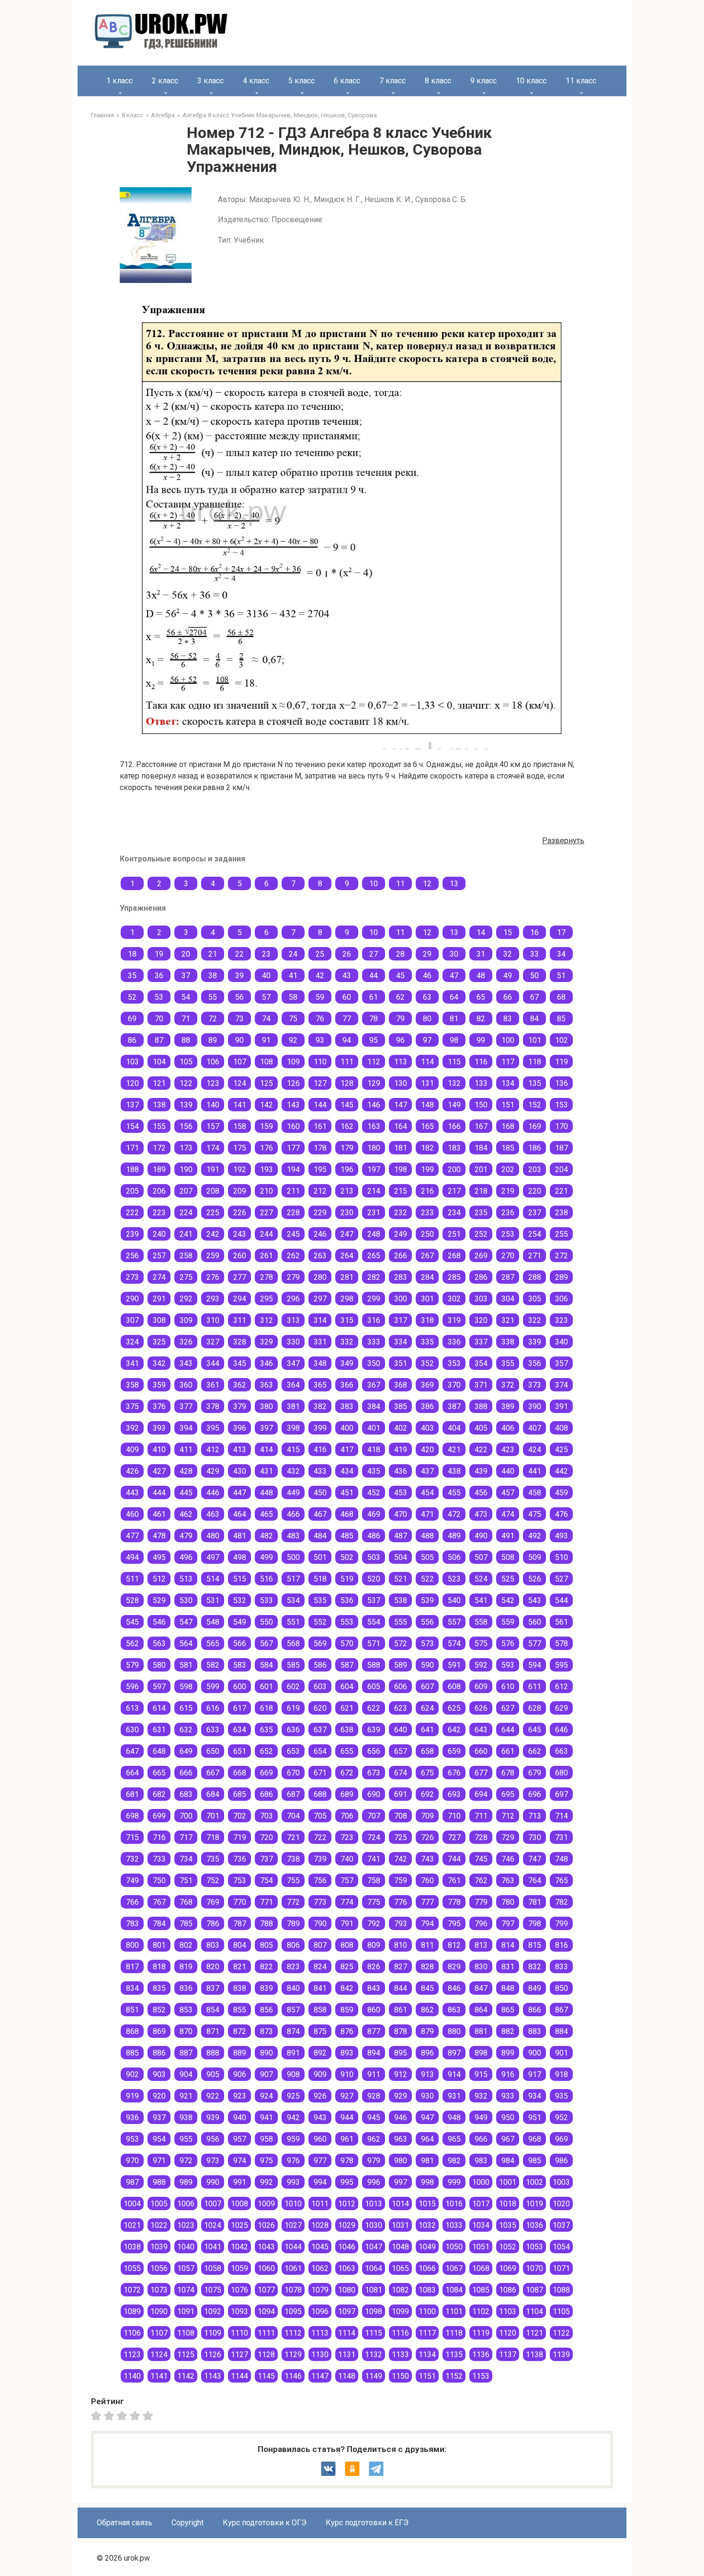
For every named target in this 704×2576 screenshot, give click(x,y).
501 (320, 1557)
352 (427, 1363)
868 (132, 2031)
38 (213, 976)
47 (454, 976)
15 (508, 932)
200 (454, 1169)
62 (400, 997)
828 (427, 1967)
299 (374, 1299)
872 (240, 2031)
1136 (481, 2355)
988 (159, 2182)
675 (427, 1773)
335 (427, 1342)
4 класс (256, 81)
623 (401, 1708)
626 (481, 1708)
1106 (132, 2333)
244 (267, 1234)
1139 (561, 2355)
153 (562, 1105)
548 (213, 1622)
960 (320, 2139)
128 (347, 1083)
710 (454, 1816)
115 (454, 1062)
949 (481, 2118)
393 (159, 1428)
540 (454, 1600)
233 (427, 1213)
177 (293, 1148)
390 (535, 1407)
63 (427, 997)
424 (535, 1450)
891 (293, 2053)
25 (320, 954)
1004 (132, 2204)
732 (132, 1859)
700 (186, 1816)
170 (562, 1126)
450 (320, 1493)
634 (240, 1730)
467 (320, 1514)
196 (347, 1169)
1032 (427, 2225)
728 (481, 1837)
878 (401, 2031)
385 (401, 1407)
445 (186, 1493)
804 (240, 1945)
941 (267, 2118)
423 (508, 1450)
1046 (347, 2247)
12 (427, 884)
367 (374, 1385)
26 (347, 954)
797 (508, 1924)
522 (427, 1579)
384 (374, 1407)
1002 (534, 2182)
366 (347, 1385)
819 (186, 1967)
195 (320, 1169)
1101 (454, 2311)
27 (374, 954)
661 (508, 1751)
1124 (159, 2355)
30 (454, 954)
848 (508, 1988)
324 (132, 1342)
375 (132, 1407)
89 (213, 1040)
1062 (320, 2268)
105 (186, 1062)
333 (374, 1342)
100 (508, 1040)
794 (427, 1924)
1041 (213, 2247)
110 (320, 1062)
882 (508, 2031)
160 (293, 1126)
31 (481, 954)
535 (320, 1600)
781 (535, 1902)
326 (186, 1342)
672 (347, 1773)
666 (186, 1773)
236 (508, 1213)
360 (186, 1385)
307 (132, 1320)
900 (535, 2053)
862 (427, 2010)
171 (132, 1148)
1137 (508, 2355)
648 (159, 1751)
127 (320, 1083)
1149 (374, 2376)
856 (267, 2010)
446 (213, 1493)
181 (401, 1148)
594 (535, 1665)
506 (454, 1557)
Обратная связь (125, 2523)
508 (508, 1557)
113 (401, 1062)
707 (374, 1816)
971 (159, 2161)
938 (186, 2118)
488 (427, 1536)
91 (266, 1040)
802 (186, 1945)
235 (481, 1213)
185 (508, 1148)
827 (401, 1967)
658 (427, 1751)
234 (454, 1213)
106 (213, 1062)
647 (132, 1751)
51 (561, 976)
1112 (293, 2333)
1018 (508, 2204)
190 (186, 1169)
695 (508, 1794)
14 (481, 932)
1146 (293, 2376)
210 (267, 1191)
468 (347, 1514)
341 (132, 1363)
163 (374, 1126)
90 (239, 1040)
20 (186, 954)
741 (374, 1859)
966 (481, 2139)
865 (508, 2010)
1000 (481, 2182)
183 (454, 1148)
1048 (400, 2247)
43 (347, 976)
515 (240, 1579)
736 (240, 1859)
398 (293, 1428)
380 (267, 1407)
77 (347, 1019)
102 (562, 1040)
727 (454, 1837)
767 (159, 1902)
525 (508, 1579)
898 (481, 2053)
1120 (508, 2333)
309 (186, 1320)
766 (132, 1902)
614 (159, 1708)
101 (535, 1040)
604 (347, 1687)
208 (213, 1191)
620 (320, 1708)
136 (562, 1083)
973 (213, 2161)
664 (132, 1773)
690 (374, 1794)
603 (320, 1687)
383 (347, 1407)
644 (508, 1730)
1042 (239, 2247)
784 (159, 1924)
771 (267, 1902)
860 (374, 2010)
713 (535, 1816)
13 (454, 884)
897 (454, 2053)
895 (401, 2053)
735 (213, 1859)
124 (240, 1083)
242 (213, 1234)
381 (293, 1407)
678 (508, 1773)
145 (347, 1105)
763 (508, 1881)
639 (374, 1730)
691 (401, 1794)
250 (427, 1234)
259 (213, 1256)
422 (481, 1450)
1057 (186, 2268)
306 (562, 1299)
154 (132, 1126)
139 (186, 1105)
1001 (508, 2182)
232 (401, 1213)
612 (562, 1687)
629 (562, 1708)
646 (562, 1730)
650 (213, 1751)
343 (186, 1363)
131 (427, 1083)
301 (427, 1299)
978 (347, 2161)
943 (320, 2118)
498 (240, 1557)
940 (240, 2118)
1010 (293, 2204)
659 (454, 1751)
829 (454, 1967)
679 (535, 1773)
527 (562, 1579)
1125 (186, 2355)
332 (347, 1342)
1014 (400, 2204)
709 (427, 1816)
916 (508, 2074)
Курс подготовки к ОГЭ (265, 2523)
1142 (186, 2376)
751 (186, 1881)
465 (267, 1514)
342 (159, 1363)
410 (159, 1450)
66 (508, 997)
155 (159, 1126)
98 (454, 1040)
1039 (159, 2247)
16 (534, 932)
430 (240, 1471)
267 (427, 1256)
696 (535, 1794)
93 (320, 1040)
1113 (320, 2333)
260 (240, 1256)
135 (535, 1083)
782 (562, 1902)
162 (347, 1126)
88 (186, 1040)
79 (400, 1019)
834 (132, 1988)
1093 (239, 2311)
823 (293, 1967)
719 (240, 1837)
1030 (374, 2225)
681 (132, 1794)
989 (186, 2182)
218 (481, 1191)
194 (293, 1169)
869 (159, 2031)
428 (186, 1471)
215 (401, 1191)
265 (374, 1256)
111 (347, 1062)
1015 (427, 2204)
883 (535, 2031)
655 (347, 1751)
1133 (400, 2355)
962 (374, 2139)
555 (401, 1622)
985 (535, 2161)
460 (132, 1514)
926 (320, 2096)
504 (401, 1557)
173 (186, 1148)
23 (266, 954)
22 (239, 954)
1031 (400, 2225)
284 (427, 1277)
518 (320, 1579)
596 (132, 1687)
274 (159, 1277)
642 (454, 1730)
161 (320, 1126)
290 (132, 1299)
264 (347, 1256)
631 (159, 1730)
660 (481, 1751)
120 (132, 1083)
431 (267, 1471)
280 (320, 1277)
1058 (213, 2268)
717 (186, 1837)
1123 (132, 2355)
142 (267, 1105)
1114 (347, 2333)
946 (401, 2118)
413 (240, 1450)
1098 (374, 2311)
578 (562, 1644)
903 (159, 2074)
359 (159, 1385)
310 (213, 1320)
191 (213, 1169)
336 (454, 1342)
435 (374, 1471)
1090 (159, 2311)
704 (293, 1816)
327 (213, 1342)
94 (347, 1040)
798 (535, 1924)
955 (186, 2139)
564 (186, 1644)
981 (427, 2161)
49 (508, 976)
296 (293, 1299)
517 (293, 1579)
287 (508, 1277)
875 (320, 2031)
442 (562, 1471)
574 (454, 1644)
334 (401, 1342)
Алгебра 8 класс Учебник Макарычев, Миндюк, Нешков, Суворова (280, 115)
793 (401, 1924)
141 (240, 1105)
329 (267, 1342)
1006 (186, 2204)
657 (401, 1751)
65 (481, 997)
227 (267, 1213)
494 (132, 1557)
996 (374, 2182)
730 (535, 1837)
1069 (508, 2268)
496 (186, 1557)
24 (293, 954)
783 (132, 1924)
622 (374, 1708)
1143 (213, 2376)
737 (267, 1859)
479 (186, 1536)
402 (401, 1428)
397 (267, 1428)
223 (159, 1213)
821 (240, 1967)
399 (320, 1428)
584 (267, 1665)
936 (132, 2118)
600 (240, 1687)
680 (562, 1773)
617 (240, 1708)
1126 (213, 2355)
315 (347, 1320)
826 (374, 1967)
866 (535, 2010)
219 (508, 1191)
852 (159, 2010)
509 (535, 1557)
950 (508, 2118)
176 (267, 1148)
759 (401, 1881)
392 (132, 1428)
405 (481, 1428)
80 (427, 1019)
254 (535, 1234)
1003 (561, 2182)
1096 (320, 2311)
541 (481, 1600)
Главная (102, 115)
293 (213, 1299)
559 (508, 1622)
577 (535, 1644)
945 (374, 2118)
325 (159, 1342)
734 (186, 1859)
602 (293, 1687)
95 (374, 1040)
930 (427, 2096)
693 (454, 1794)
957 (240, 2139)
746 (508, 1859)
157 (213, 1126)
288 (535, 1277)
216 (427, 1191)
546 (159, 1622)
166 (454, 1126)
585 (293, 1665)
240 (159, 1234)
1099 (400, 2311)
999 (454, 2182)
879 (427, 2031)
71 (186, 1019)
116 (481, 1062)
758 (374, 1881)
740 (347, 1859)
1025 (239, 2225)
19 (159, 954)
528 (132, 1600)
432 (293, 1471)
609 (481, 1687)
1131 (347, 2355)
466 (293, 1514)
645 (535, 1730)
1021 (132, 2225)
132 (454, 1083)
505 (427, 1557)
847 (481, 1988)
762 (481, 1881)
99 (481, 1040)
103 (132, 1062)
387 (454, 1407)
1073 (159, 2290)
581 (186, 1665)
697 (562, 1794)
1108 (186, 2333)
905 (213, 2074)
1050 (454, 2247)
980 (401, 2161)
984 (508, 2161)
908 (293, 2074)
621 (347, 1708)
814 (508, 1945)
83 (508, 1019)
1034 (481, 2225)
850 (562, 1988)
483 (293, 1536)
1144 (239, 2376)
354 (481, 1363)
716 (159, 1837)
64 (454, 997)
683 (186, 1794)
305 (535, 1299)
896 (427, 2053)
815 (535, 1945)
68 (561, 997)
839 (267, 1988)
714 (562, 1816)
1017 (481, 2204)
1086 (508, 2290)
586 (320, 1665)
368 (401, 1385)
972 (186, 2161)
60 (347, 997)
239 (132, 1234)
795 (454, 1924)
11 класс (581, 81)
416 (320, 1450)
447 (240, 1493)
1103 (508, 2311)
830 (481, 1967)
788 (267, 1924)
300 (401, 1299)
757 (347, 1881)
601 (267, 1687)
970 (132, 2161)
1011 (320, 2204)
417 (347, 1450)
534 (293, 1600)
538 (401, 1600)
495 (159, 1557)
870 (186, 2031)
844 (401, 1988)
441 (535, 1471)
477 (132, 1536)
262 (293, 1256)
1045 (320, 2247)
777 (427, 1902)
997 (401, 2182)
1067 (454, 2268)
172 (159, 1148)
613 (132, 1708)
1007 (213, 2204)
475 (535, 1514)
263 (320, 1256)
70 (159, 1019)
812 (454, 1945)
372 (508, 1385)
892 (320, 2053)
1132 (374, 2355)
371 (481, 1385)
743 (427, 1859)
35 (132, 976)
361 (213, 1385)
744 (454, 1859)
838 (240, 1988)
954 (159, 2139)
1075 (213, 2290)
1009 (266, 2204)
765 (562, 1881)
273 (132, 1277)
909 (320, 2074)
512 (159, 1579)
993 (293, 2182)
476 (562, 1514)
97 (427, 1040)
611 (535, 1687)
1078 (293, 2290)
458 (535, 1493)
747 (535, 1859)
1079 (320, 2290)
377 (186, 1407)
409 (132, 1450)
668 (240, 1773)
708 (401, 1816)
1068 (481, 2268)
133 (481, 1083)
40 (266, 976)
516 (267, 1579)
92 (293, 1040)
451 (347, 1493)
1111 (266, 2333)
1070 (534, 2268)
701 (213, 1816)
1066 (427, 2268)
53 (159, 997)
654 (320, 1751)
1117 (427, 2333)
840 (293, 1988)
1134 (427, 2355)
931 (454, 2096)
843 (374, 1988)
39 (239, 976)
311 (240, 1320)
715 (132, 1837)
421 (454, 1450)
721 (293, 1837)
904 (186, 2074)
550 (267, 1622)
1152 (454, 2376)
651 (240, 1751)
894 (374, 2053)
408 (562, 1428)
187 (562, 1148)
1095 (293, 2311)
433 (320, 1471)
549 (240, 1622)
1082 (400, 2290)
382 (320, 1407)
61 (374, 997)
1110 (239, 2333)
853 (186, 2010)
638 (347, 1730)
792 (374, 1924)
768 (186, 1902)
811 (427, 1945)
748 (562, 1859)
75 (293, 1019)
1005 (159, 2204)
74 (266, 1019)
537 (374, 1600)
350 (374, 1363)
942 (293, 2118)
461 (159, 1514)
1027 (293, 2225)
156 (186, 1126)
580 (159, 1665)
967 (508, 2139)
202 (508, 1169)
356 (535, 1363)
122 (186, 1083)
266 (401, 1256)
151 (508, 1105)
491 (508, 1536)
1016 (454, 2204)
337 (481, 1342)
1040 (186, 2247)
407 (535, 1428)
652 (267, 1751)
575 (481, 1644)
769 (213, 1902)
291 (159, 1299)
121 (159, 1083)
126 (293, 1083)
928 (374, 2096)
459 (562, 1493)
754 (267, 1881)
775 (374, 1902)
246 (320, 1234)
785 (186, 1924)
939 (213, 2118)
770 (240, 1902)
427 (159, 1471)
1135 (454, 2355)
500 (293, 1557)
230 (347, 1213)
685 (240, 1794)
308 (159, 1320)
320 (481, 1320)
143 (293, 1105)
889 (240, 2053)
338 (508, 1342)
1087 (534, 2290)
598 (186, 1687)
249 (401, 1234)
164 (401, 1126)
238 (562, 1213)
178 (320, 1148)
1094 (266, 2311)
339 (535, 1342)
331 (320, 1342)
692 (427, 1794)
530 (186, 1600)
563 (159, 1644)
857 (293, 2010)
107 (240, 1062)
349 (347, 1363)
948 (454, 2118)
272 (562, 1256)
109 (293, 1062)
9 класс (483, 81)
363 (267, 1385)
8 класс (438, 81)
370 (454, 1385)
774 (347, 1902)
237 (535, 1213)
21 (213, 954)
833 (562, 1967)
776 (401, 1902)
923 (240, 2096)
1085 (481, 2290)
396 (240, 1428)
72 (213, 1019)
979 (374, 2161)
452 (374, 1493)
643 (481, 1730)
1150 (400, 2376)
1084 (454, 2290)
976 (293, 2161)
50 (534, 976)
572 (401, 1644)
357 (562, 1363)
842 (347, 1988)
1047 (374, 2247)
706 (347, 1816)
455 (454, 1493)
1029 (347, 2225)
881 (481, 2031)
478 (159, 1536)
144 (320, 1105)
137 (132, 1105)
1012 (347, 2204)
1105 (561, 2311)
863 (454, 2010)
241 (186, 1234)
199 (427, 1169)
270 (508, 1256)
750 (159, 1881)
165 (427, 1126)
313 (293, 1320)
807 (320, 1945)
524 (481, 1579)
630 (132, 1730)
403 (427, 1428)
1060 (266, 2268)
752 (213, 1881)
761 (454, 1881)
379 (240, 1407)
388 (481, 1407)
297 (320, 1299)
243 (240, 1234)
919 (132, 2096)
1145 (266, 2376)
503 (374, 1557)
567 (267, 1644)
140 (213, 1105)
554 (374, 1622)
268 (454, 1256)
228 (293, 1213)
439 (481, 1471)
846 (454, 1988)
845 (427, 1988)
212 (320, 1191)
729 (508, 1837)
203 (535, 1169)
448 (267, 1493)
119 (562, 1062)
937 (159, 2118)
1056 (159, 2268)
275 (186, 1277)
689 (347, 1794)
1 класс (119, 81)
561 (562, 1622)
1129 (293, 2355)
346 (267, 1363)
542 (508, 1600)
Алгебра (163, 115)
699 (159, 1816)
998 (427, 2182)
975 (267, 2161)
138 (159, 1105)
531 (213, 1600)
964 (427, 2139)
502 (347, 1557)
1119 (481, 2333)
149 (454, 1105)
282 (374, 1277)
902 (132, 2074)
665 (159, 1773)
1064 (374, 2268)
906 (240, 2074)
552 (320, 1622)
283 (401, 1277)
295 (267, 1299)
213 (347, 1191)
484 (320, 1536)
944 (347, 2118)
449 (293, 1493)
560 (535, 1622)
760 (427, 1881)
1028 (320, 2225)
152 (535, 1105)
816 (562, 1945)
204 (562, 1169)
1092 (213, 2311)
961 (347, 2139)
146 (374, 1105)
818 (159, 1967)
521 (401, 1579)
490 (481, 1536)
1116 (400, 2333)
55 (213, 997)
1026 (266, 2225)
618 (267, 1708)
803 (213, 1945)
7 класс (392, 81)
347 (293, 1363)
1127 (239, 2355)
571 (374, 1644)
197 (374, 1169)
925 (293, 2096)
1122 (561, 2333)
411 (186, 1450)
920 (159, 2096)
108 (267, 1062)
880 (454, 2031)
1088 (561, 2290)
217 (454, 1191)
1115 (374, 2333)
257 (159, 1256)
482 (267, 1536)
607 (427, 1687)
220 (535, 1191)
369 (427, 1385)
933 (508, 2096)
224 (186, 1213)
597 (159, 1687)
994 (320, 2182)
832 (535, 1967)
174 (213, 1148)
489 (454, 1536)
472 (454, 1514)
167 (481, 1126)
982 (454, 2161)
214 (374, 1191)
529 (159, 1600)
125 (267, 1083)
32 (508, 954)
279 (293, 1277)
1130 (320, 2355)
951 (535, 2118)
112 (374, 1062)
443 (132, 1493)
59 (320, 997)
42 (320, 976)
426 (132, 1471)
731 (562, 1837)
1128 (266, 2355)
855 (240, 2010)
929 (401, 2096)
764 (535, 1881)
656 (374, 1751)
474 (508, 1514)
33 (534, 954)
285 (454, 1277)
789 (293, 1924)
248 (374, 1234)
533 (267, 1600)
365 (320, 1385)
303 (481, 1299)
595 (562, 1665)
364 (293, 1385)
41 (293, 976)
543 (535, 1600)
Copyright (187, 2523)
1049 (427, 2247)
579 (132, 1665)
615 (186, 1708)
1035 (508, 2225)
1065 (400, 2268)
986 (562, 2161)
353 (454, 1363)
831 (508, 1967)
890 (267, 2053)
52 (132, 997)
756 (320, 1881)
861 (401, 2010)
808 (347, 1945)
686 (267, 1794)
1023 (186, 2225)
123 (213, 1083)
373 (535, 1385)
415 (293, 1450)
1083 (427, 2290)
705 (320, 1816)
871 (213, 2031)
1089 (132, 2311)
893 (347, 2053)
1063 (347, 2268)
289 (562, 1277)
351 (401, 1363)
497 (213, 1557)
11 (400, 884)
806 (293, 1945)
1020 (561, 2204)
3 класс (210, 81)
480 (213, 1536)
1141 (159, 2376)
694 (481, 1794)
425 (562, 1450)
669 (267, 1773)
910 (347, 2074)
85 (561, 1019)
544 (562, 1600)
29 (427, 954)
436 (401, 1471)
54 (186, 997)
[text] (149, 2416)
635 (267, 1730)
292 (186, 1299)
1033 (454, 2225)
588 (374, 1665)
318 (427, 1320)
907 (267, 2074)
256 (132, 1256)
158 (240, 1126)
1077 (266, 2290)
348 (320, 1363)
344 (213, 1363)
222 (132, 1213)
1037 (561, 2225)
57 (266, 997)
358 (132, 1385)
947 (427, 2118)
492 (535, 1536)
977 (320, 2161)
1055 (132, 2268)
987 (132, 2182)
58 (293, 997)
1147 (320, 2376)
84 (534, 1019)
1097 (347, 2311)
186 (535, 1148)
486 (374, 1536)
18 (132, 954)
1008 (239, 2204)
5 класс (301, 81)
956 (213, 2139)
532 (240, 1600)
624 (427, 1708)
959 (293, 2139)
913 (427, 2074)
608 (454, 1687)
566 (240, 1644)
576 (508, 1644)
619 (293, 1708)
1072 (132, 2290)
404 (454, 1428)
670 (293, 1773)
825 (347, 1967)
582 (213, 1665)
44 (374, 976)
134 (508, 1083)
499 (267, 1557)
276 (213, 1277)
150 (481, 1105)
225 (213, 1213)
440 (508, 1471)
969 (562, 2139)
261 (267, 1256)
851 (132, 2010)
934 (535, 2096)
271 (535, 1256)
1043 (266, 2247)
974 (240, 2161)
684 (213, 1794)
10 (374, 884)
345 (240, 1363)
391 (562, 1407)
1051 (481, 2247)
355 (508, 1363)
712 (508, 1816)
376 (159, 1407)
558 (481, 1622)
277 (240, 1277)
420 (427, 1450)
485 (347, 1536)
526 (535, 1579)
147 (401, 1105)
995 (347, 2182)
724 (374, 1837)
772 (293, 1902)
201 (481, 1169)
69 (132, 1019)
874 (293, 2031)
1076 (239, 2290)
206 (159, 1191)
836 (186, 1988)
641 (427, 1730)
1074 (186, 2290)
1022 (159, 2225)
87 (159, 1040)
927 (347, 2096)
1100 (427, 2311)
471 (427, 1514)
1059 (239, 2268)
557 (454, 1622)
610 (508, 1687)
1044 (293, 2247)
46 (427, 976)
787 (240, 1924)
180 (374, 1148)
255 (562, 1234)
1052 (508, 2247)
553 (347, 1622)
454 (427, 1493)
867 (562, 2010)
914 (454, 2074)
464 (240, 1514)
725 (401, 1837)
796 (481, 1924)
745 (481, 1859)
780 (508, 1902)
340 (562, 1342)
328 (240, 1342)
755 (293, 1881)
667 (213, 1773)
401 (374, 1428)
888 (213, 2053)
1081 (374, 2290)
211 (293, 1191)
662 (535, 1751)
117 (508, 1062)
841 (320, 1988)
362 (240, 1385)
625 (454, 1708)
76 (320, 1019)
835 (159, 1988)
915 (481, 2074)
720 (267, 1837)
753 (240, 1881)
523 (454, 1579)
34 (561, 954)
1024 (213, 2225)
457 (508, 1493)
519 (347, 1579)
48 (481, 976)
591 (454, 1665)
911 (374, 2074)
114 (427, 1062)
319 (454, 1320)
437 (427, 1471)
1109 (213, 2333)
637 (320, 1730)
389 (508, 1407)
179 (347, 1148)
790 (320, 1924)
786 (213, 1924)
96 (400, 1040)
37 (186, 976)
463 (213, 1514)
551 (293, 1622)
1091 (186, 2311)
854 (213, 2010)
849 (535, 1988)
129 (374, 1083)
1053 (534, 2247)
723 (347, 1837)
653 (293, 1751)
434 (347, 1471)
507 (481, 1557)
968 (535, 2139)
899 (508, 2053)
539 (427, 1600)
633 (213, 1730)
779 (481, 1902)
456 (481, 1493)
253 (508, 1234)
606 (401, 1687)
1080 (347, 2290)
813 (481, 1945)
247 (347, 1234)
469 (374, 1514)
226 (240, 1213)
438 (454, 1471)
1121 (534, 2333)
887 (186, 2053)
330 (293, 1342)
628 (535, 1708)
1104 (534, 2311)
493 (562, 1536)
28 (400, 954)
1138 (534, 2355)
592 (481, 1665)
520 (374, 1579)
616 (213, 1708)
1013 (374, 2204)
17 (561, 932)
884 (562, 2031)
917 (535, 2074)
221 (562, 1191)
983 (481, 2161)
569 (320, 1644)
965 (454, 2139)
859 (347, 2010)
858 (320, 2010)
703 (267, 1816)
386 (427, 1407)
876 (347, 2031)
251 (454, 1234)
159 (267, 1126)
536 (347, 1600)
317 (401, 1320)
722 (320, 1837)
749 (132, 1881)
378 (213, 1407)
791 (347, 1924)
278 (267, 1277)
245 (293, 1234)
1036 (534, 2225)
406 (508, 1428)
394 (186, 1428)
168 (508, 1126)
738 (293, 1859)
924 (267, 2096)
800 (132, 1945)
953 (132, 2139)
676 (454, 1773)
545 (132, 1622)
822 (267, 1967)
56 (239, 997)
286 (481, 1277)
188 (132, 1169)
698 (132, 1816)
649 (186, 1751)
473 (481, 1514)
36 (159, 976)
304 (508, 1299)
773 (320, 1902)
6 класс (347, 81)
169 (535, 1126)
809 (374, 1945)
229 (320, 1213)
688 (320, 1794)
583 (240, 1665)
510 (562, 1557)
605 (374, 1687)
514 (213, 1579)
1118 (454, 2333)
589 (401, 1665)
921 (186, 2096)
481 (240, 1536)
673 (374, 1773)
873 (267, 2031)
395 (213, 1428)
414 (267, 1450)
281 (347, 1277)
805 (267, 1945)
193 (267, 1169)
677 (481, 1773)
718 (213, 1837)
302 (454, 1299)
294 (240, 1299)
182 (427, 1148)
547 (186, 1622)
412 (213, 1450)
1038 (132, 2247)
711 (481, 1816)
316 (374, 1320)
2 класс (165, 81)
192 (240, 1169)
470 (401, 1514)
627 (508, 1708)
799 (562, 1924)
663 (562, 1751)
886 (159, 2053)
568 (293, 1644)
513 (186, 1579)
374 (562, 1385)
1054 (561, 2247)
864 (481, 2010)
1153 (481, 2376)
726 (427, 1837)
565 (213, 1644)
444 (159, 1493)
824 (320, 1967)
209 (240, 1191)
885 (132, 2053)
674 (401, 1773)
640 (401, 1730)
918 (562, 2074)
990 (213, 2182)
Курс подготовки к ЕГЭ (367, 2523)
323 (562, 1320)
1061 (293, 2268)
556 (427, 1622)
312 (267, 1320)
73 (239, 1019)
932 (481, 2096)
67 (534, 997)
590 (427, 1665)
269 (481, 1256)
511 (132, 1579)
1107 (159, 2333)
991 (240, 2182)
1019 (534, 2204)
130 (401, 1083)
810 (401, 1945)
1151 (427, 2376)
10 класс (531, 81)
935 (562, 2096)
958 (267, 2139)
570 (347, 1644)
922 (213, 2096)
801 (159, 1945)
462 (186, 1514)
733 (159, 1859)
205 (132, 1191)
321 (508, 1320)
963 (401, 2139)
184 (481, 1148)
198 (401, 1169)
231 (374, 1213)
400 (347, 1428)
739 (320, 1859)
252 (481, 1234)
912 (401, 2074)
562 (132, 1644)
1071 (561, 2268)
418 (374, 1450)
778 (454, 1902)
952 (562, 2118)
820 (213, 1967)
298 (347, 1299)
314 (320, 1320)
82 (481, 1019)
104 (159, 1062)
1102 (481, 2311)
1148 (347, 2376)
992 (267, 2182)
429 (213, 1471)
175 (240, 1148)
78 (374, 1019)
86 (132, 1040)
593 (508, 1665)
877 (374, 2031)
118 (535, 1062)
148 (427, 1105)
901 (562, 2053)
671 (320, 1773)
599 (213, 1687)
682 (159, 1794)
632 (186, 1730)
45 (400, 976)
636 (293, 1730)
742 (401, 1859)
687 (293, 1794)
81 (454, 1019)
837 (213, 1988)
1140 (132, 2376)
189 (159, 1169)
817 (132, 1967)
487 (401, 1536)
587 (347, 1665)
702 (240, 1816)
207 (186, 1191)
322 (535, 1320)
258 (186, 1256)
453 (401, 1493)
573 (427, 1644)
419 (401, 1450)
